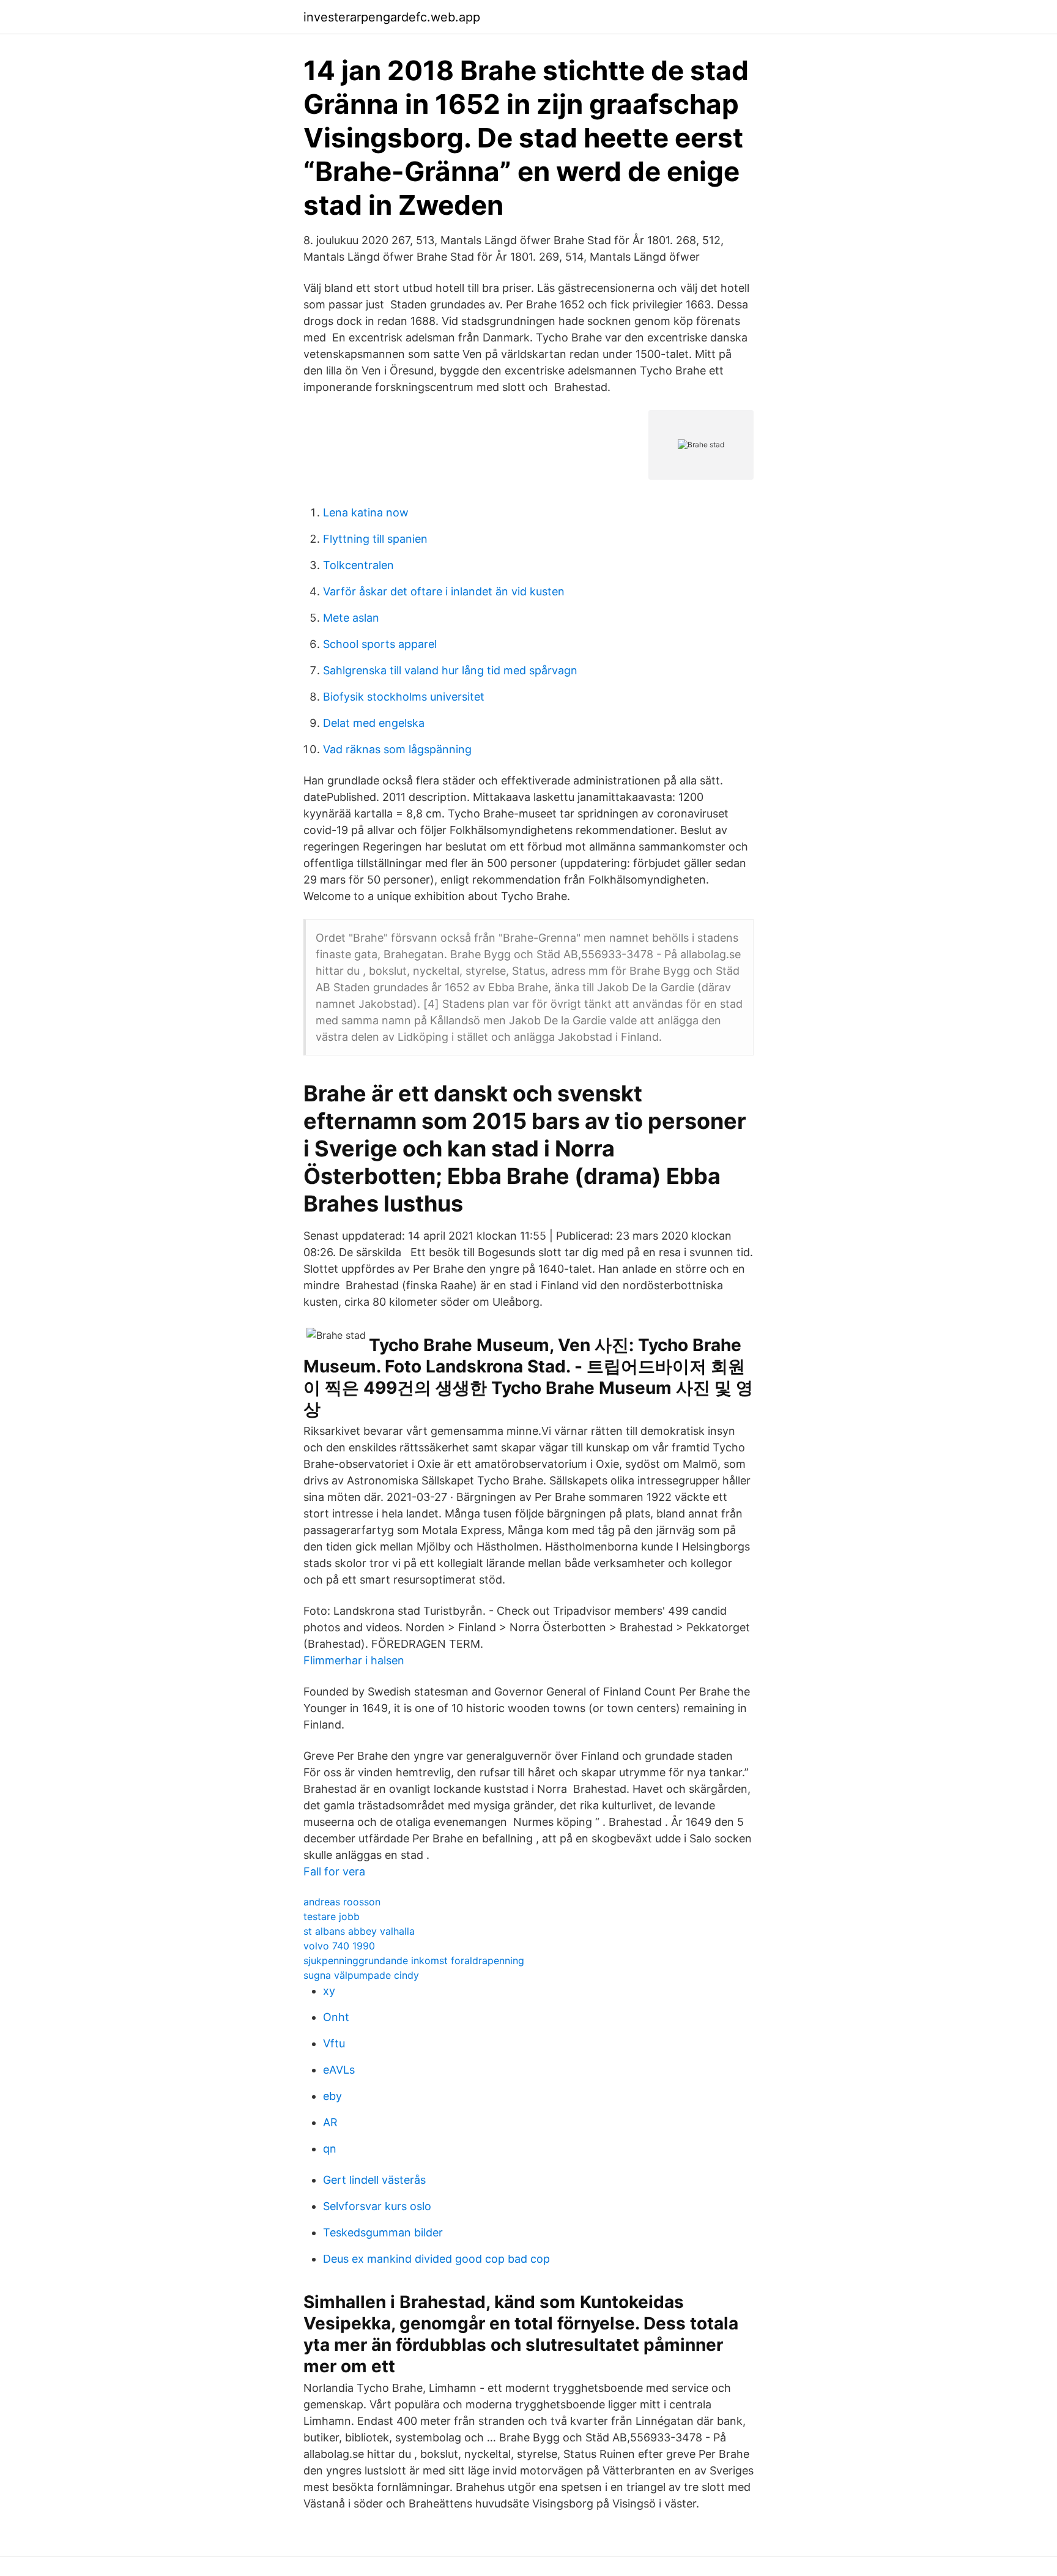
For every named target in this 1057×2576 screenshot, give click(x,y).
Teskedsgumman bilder (383, 2232)
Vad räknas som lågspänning (397, 749)
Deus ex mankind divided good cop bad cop (436, 2259)
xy (329, 1991)
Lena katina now (366, 512)
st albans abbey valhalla (359, 1931)
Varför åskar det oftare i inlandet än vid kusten (444, 591)
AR (330, 2122)
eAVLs (339, 2070)
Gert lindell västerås (374, 2180)
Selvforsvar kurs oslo (377, 2206)
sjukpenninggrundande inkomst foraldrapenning (414, 1960)
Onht (336, 2017)
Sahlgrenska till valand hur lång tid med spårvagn (450, 670)
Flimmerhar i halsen (354, 1660)
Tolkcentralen (358, 565)
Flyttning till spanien (375, 539)
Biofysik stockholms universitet (404, 697)
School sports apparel (380, 644)
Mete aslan (351, 618)
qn (330, 2149)
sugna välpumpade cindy (361, 1975)
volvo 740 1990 (339, 1946)
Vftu (334, 2043)
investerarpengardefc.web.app (392, 17)
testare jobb (332, 1916)
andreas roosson (342, 1902)
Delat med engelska (374, 723)
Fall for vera (334, 1871)
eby (332, 2096)
